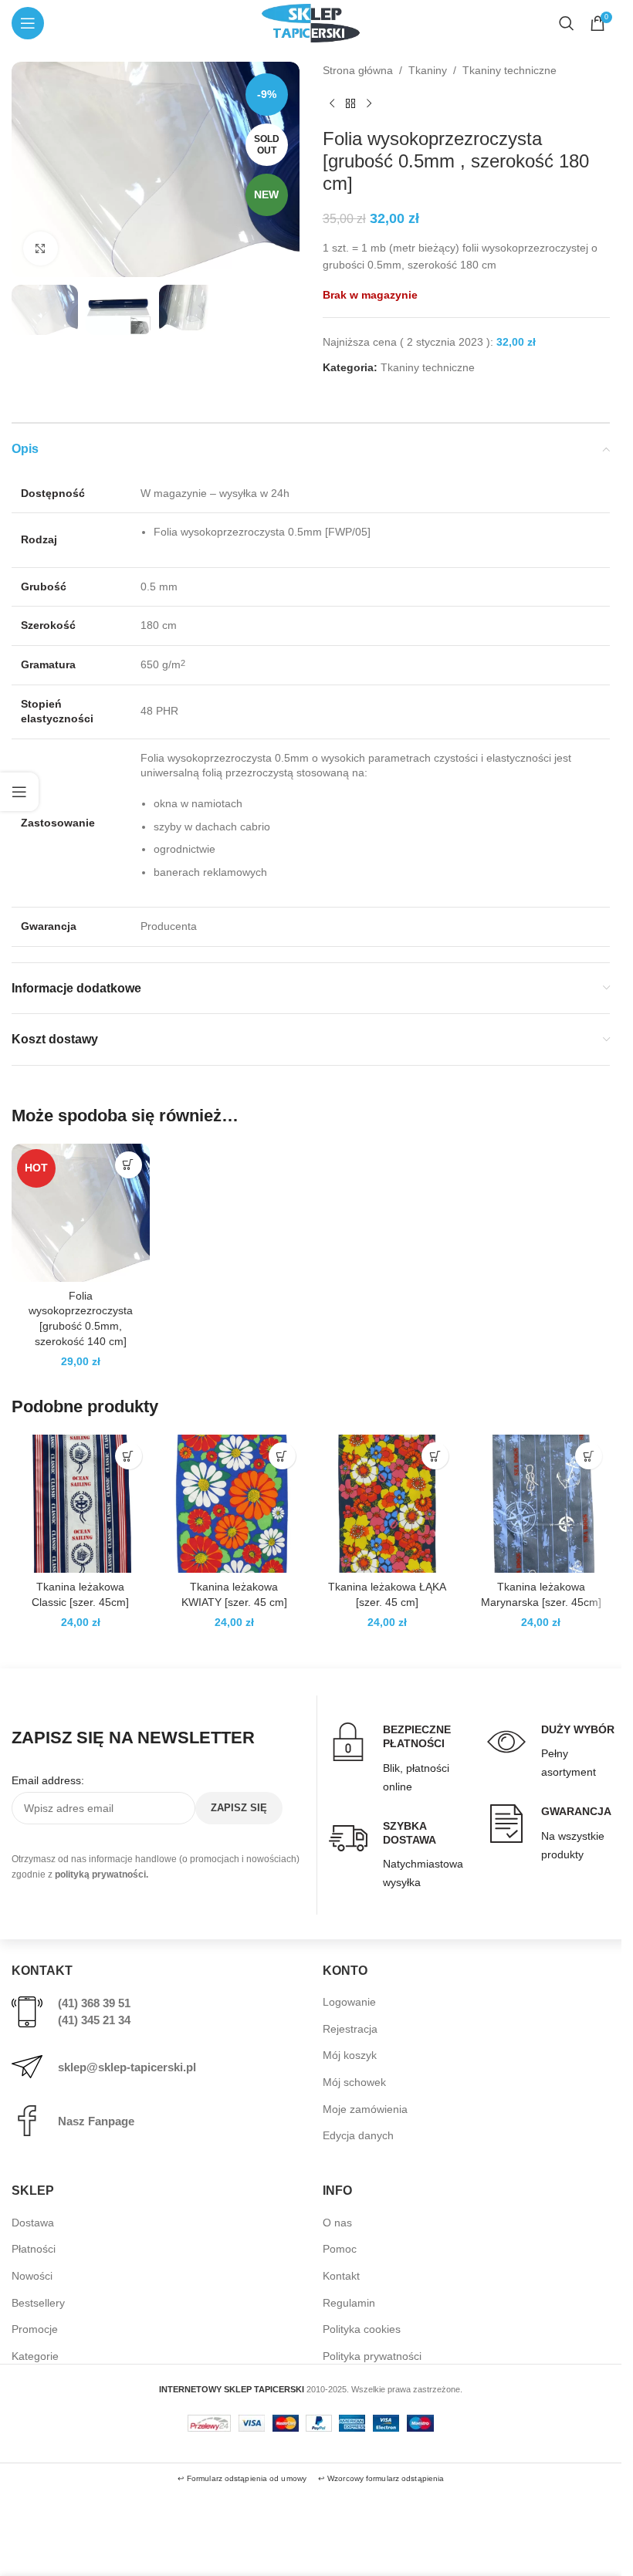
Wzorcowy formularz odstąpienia (386, 2478)
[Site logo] (310, 22)
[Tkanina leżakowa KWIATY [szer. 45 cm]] (234, 1504)
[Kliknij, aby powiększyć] (41, 249)
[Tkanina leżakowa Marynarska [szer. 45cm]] (541, 1504)
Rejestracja (350, 2029)
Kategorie (35, 2356)
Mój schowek (354, 2082)
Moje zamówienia (365, 2109)
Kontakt (341, 2276)
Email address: (48, 1780)
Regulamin (349, 2303)
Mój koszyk (350, 2055)
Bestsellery (38, 2303)
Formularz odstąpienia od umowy (247, 2478)
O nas (337, 2223)
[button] (129, 1165)
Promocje (35, 2329)
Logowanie (349, 2002)
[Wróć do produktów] (350, 103)
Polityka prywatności (372, 2356)
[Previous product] (332, 103)
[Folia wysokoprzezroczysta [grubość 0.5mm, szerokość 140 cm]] (81, 1213)
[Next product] (369, 103)
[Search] (567, 23)
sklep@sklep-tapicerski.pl (127, 2067)
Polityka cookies (362, 2329)
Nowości (32, 2276)
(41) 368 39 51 (94, 2003)
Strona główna (358, 70)
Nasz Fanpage (96, 2121)
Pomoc (340, 2249)
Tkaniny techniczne (509, 70)
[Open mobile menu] (28, 23)
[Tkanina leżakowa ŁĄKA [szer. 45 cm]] (388, 1504)
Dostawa (33, 2223)
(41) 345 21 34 (94, 2020)
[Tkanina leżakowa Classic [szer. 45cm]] (81, 1504)
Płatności (34, 2249)
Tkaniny (428, 70)
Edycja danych (358, 2135)
